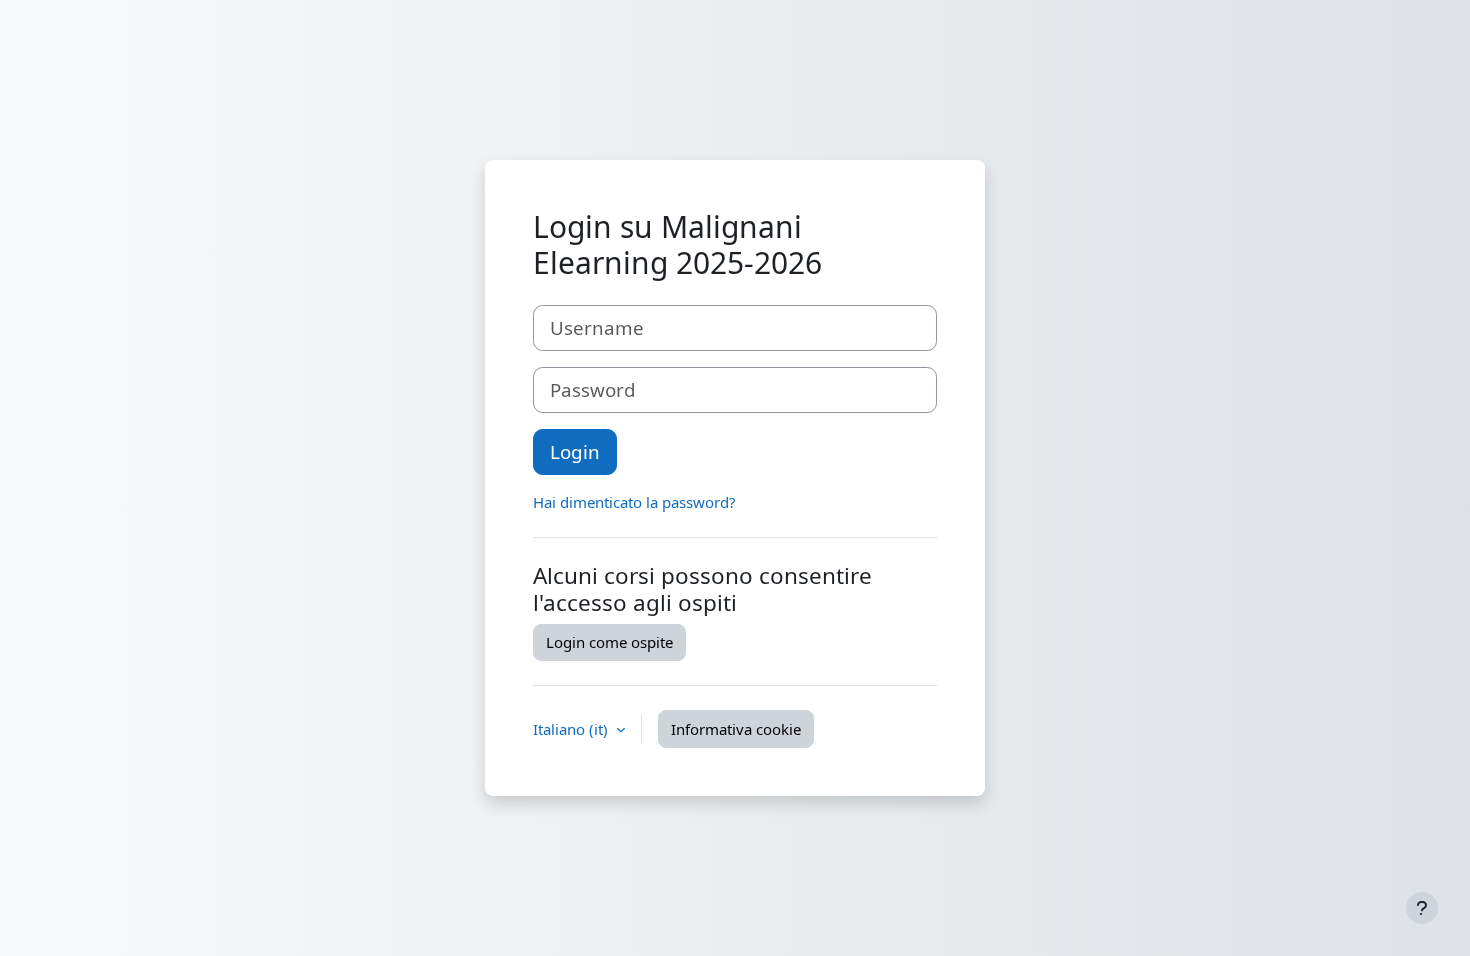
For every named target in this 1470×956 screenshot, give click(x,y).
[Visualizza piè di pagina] (1422, 908)
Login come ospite (609, 642)
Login (575, 451)
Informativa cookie (736, 729)
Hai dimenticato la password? (634, 502)
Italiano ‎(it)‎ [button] (572, 729)
